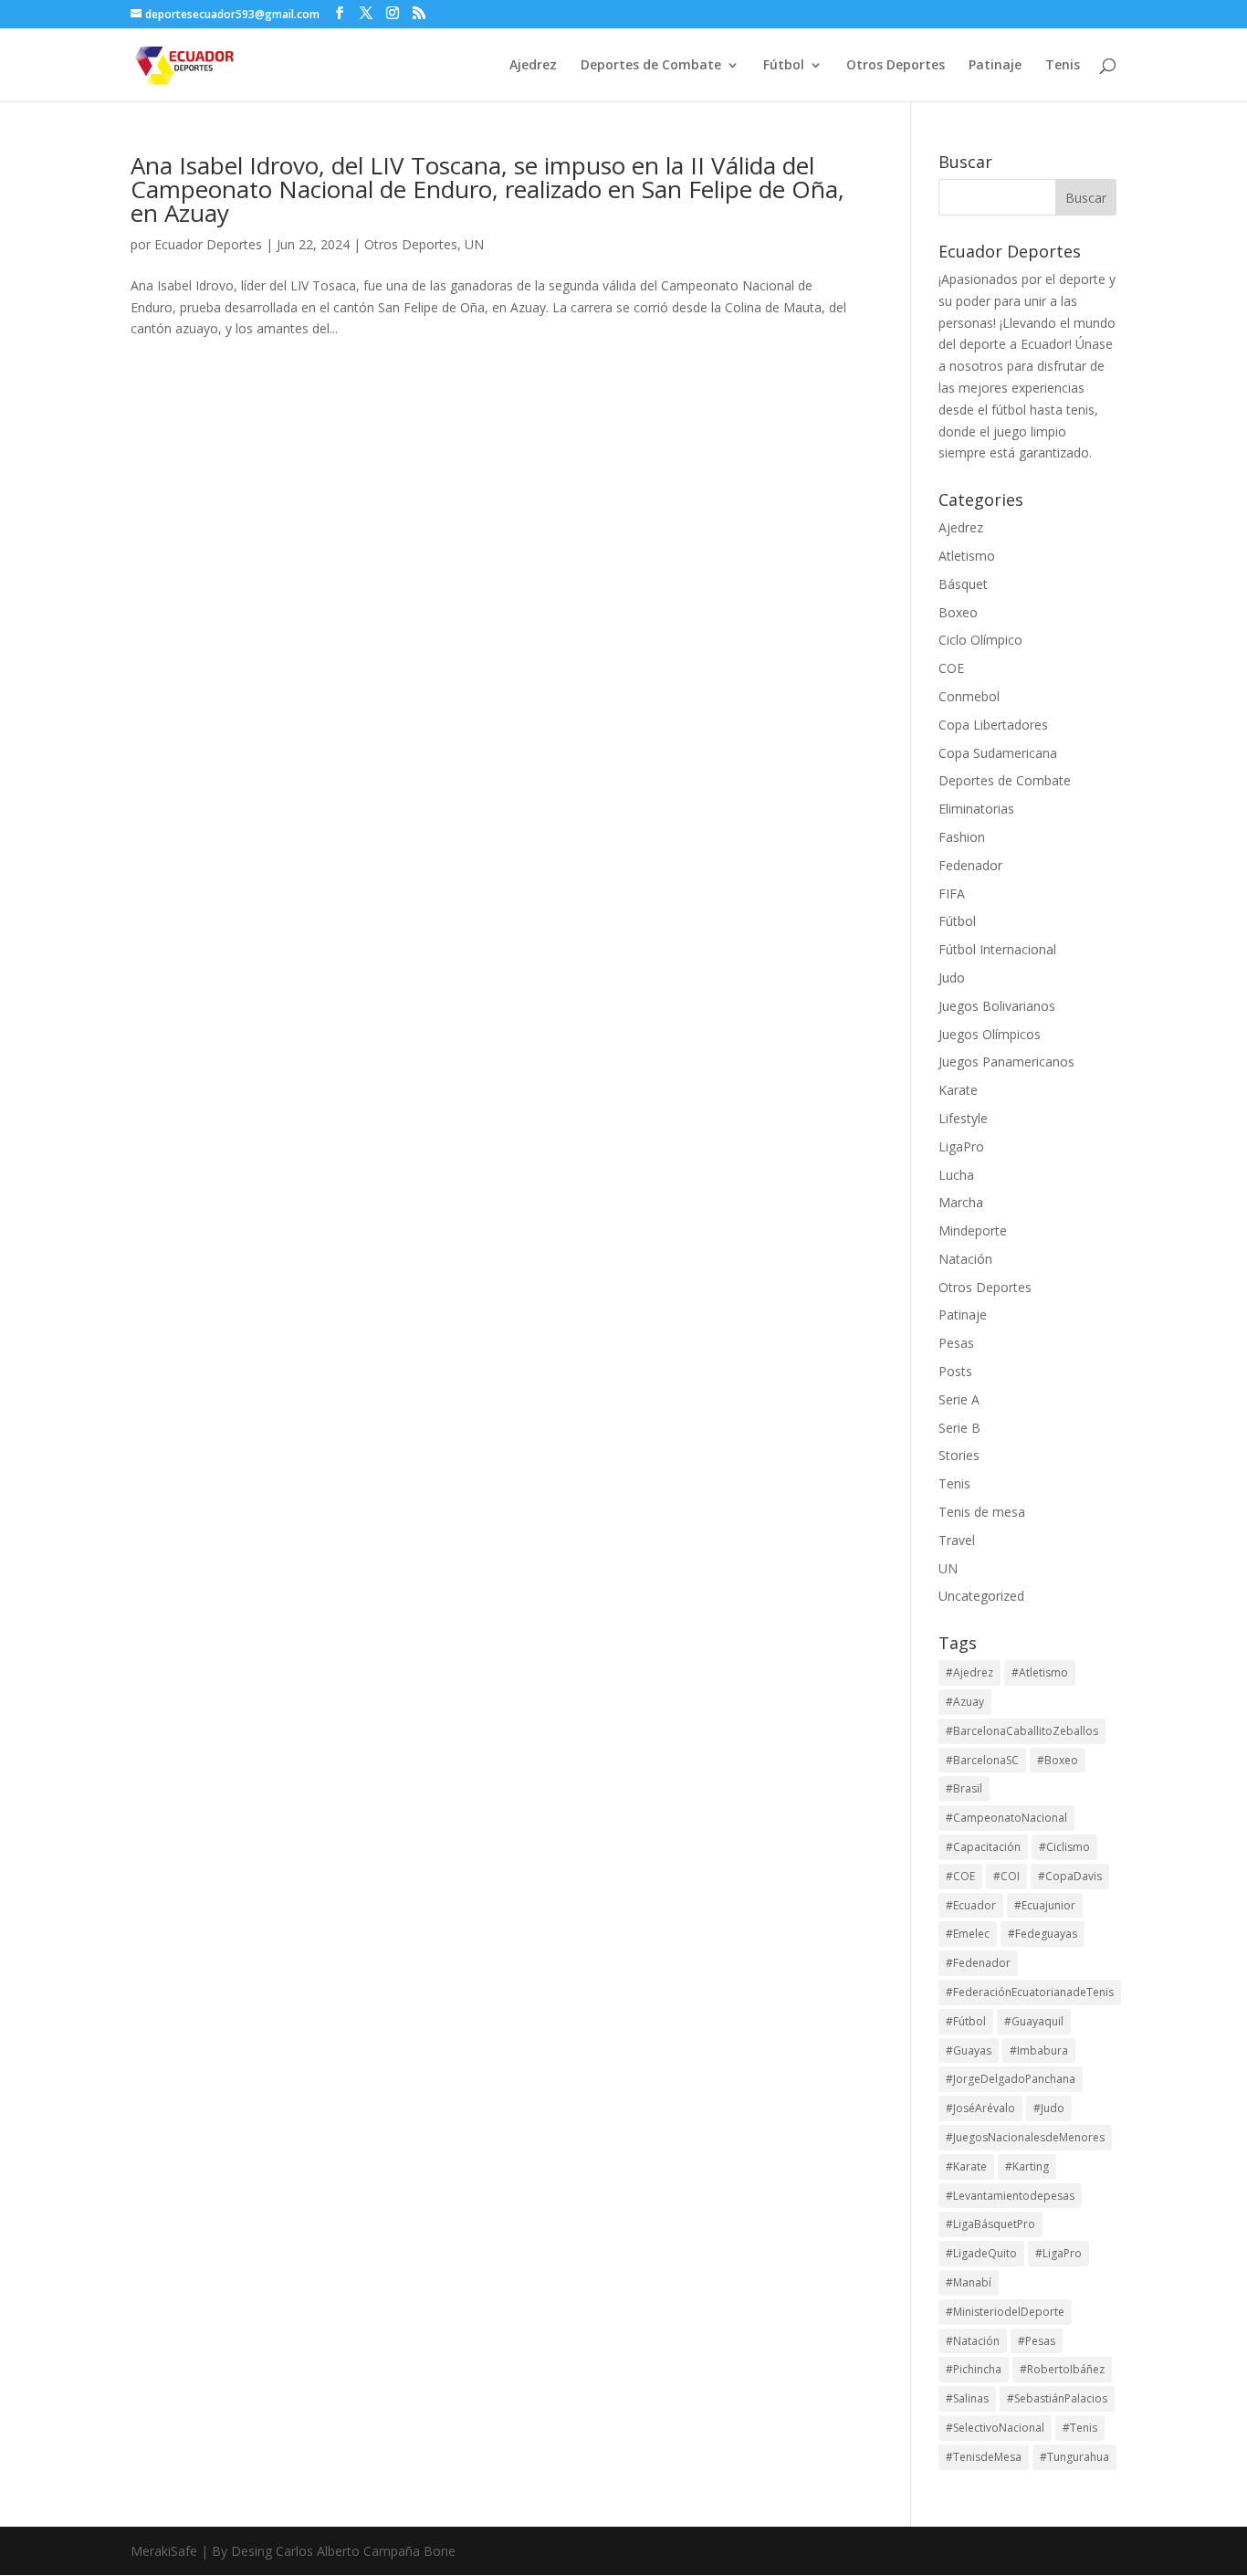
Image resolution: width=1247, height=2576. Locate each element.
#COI (1006, 1876)
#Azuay (965, 1702)
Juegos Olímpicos (990, 1034)
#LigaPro (1058, 2253)
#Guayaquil (1034, 2021)
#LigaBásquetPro (990, 2224)
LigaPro (961, 1146)
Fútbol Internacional (997, 949)
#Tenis (1080, 2428)
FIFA (952, 894)
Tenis (1063, 66)
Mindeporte (973, 1230)
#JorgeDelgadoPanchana (1011, 2079)
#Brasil (964, 1788)
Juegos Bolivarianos (997, 1006)
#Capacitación (983, 1847)
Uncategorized (981, 1596)
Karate (958, 1090)
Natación (965, 1259)
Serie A (959, 1399)
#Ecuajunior (1045, 1905)
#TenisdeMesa (984, 2457)
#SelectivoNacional (995, 2428)
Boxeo (958, 612)
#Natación (973, 2341)
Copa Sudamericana (998, 753)
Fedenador (970, 865)
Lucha (956, 1175)
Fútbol (784, 66)
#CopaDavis (1070, 1876)
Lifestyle (963, 1118)
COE (951, 668)
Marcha (961, 1202)
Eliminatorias (976, 809)
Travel (957, 1540)
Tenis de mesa (982, 1512)
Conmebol (969, 696)
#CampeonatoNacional (1006, 1818)
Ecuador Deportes (208, 244)
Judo (952, 978)
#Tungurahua (1074, 2457)
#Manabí (969, 2282)
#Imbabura (1039, 2050)
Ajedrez (533, 66)
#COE (960, 1876)
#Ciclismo (1064, 1847)
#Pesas (1037, 2341)
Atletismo (967, 556)
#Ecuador (971, 1905)
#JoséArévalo (980, 2108)
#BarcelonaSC (982, 1760)
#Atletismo (1040, 1672)
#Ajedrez (969, 1672)
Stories (959, 1455)
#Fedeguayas (1043, 1934)
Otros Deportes (896, 66)
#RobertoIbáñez (1062, 2369)
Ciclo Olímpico (980, 640)
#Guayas (969, 2050)
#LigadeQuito (981, 2253)
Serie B (959, 1428)
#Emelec (968, 1934)
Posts (955, 1371)
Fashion (962, 837)
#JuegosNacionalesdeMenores (1025, 2137)
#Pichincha (974, 2369)
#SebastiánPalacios (1057, 2398)
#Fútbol (966, 2021)
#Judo (1049, 2108)
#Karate (966, 2166)
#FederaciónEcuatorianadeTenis (1030, 1992)
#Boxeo (1058, 1760)
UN (474, 244)
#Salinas (967, 2398)
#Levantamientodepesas (1010, 2196)
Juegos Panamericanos (1006, 1062)
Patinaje (995, 66)
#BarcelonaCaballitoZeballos (1022, 1731)
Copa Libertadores (993, 725)
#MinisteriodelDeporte (1005, 2312)
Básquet (963, 584)
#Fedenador (978, 1963)
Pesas (956, 1343)
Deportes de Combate (651, 66)
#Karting (1027, 2166)
